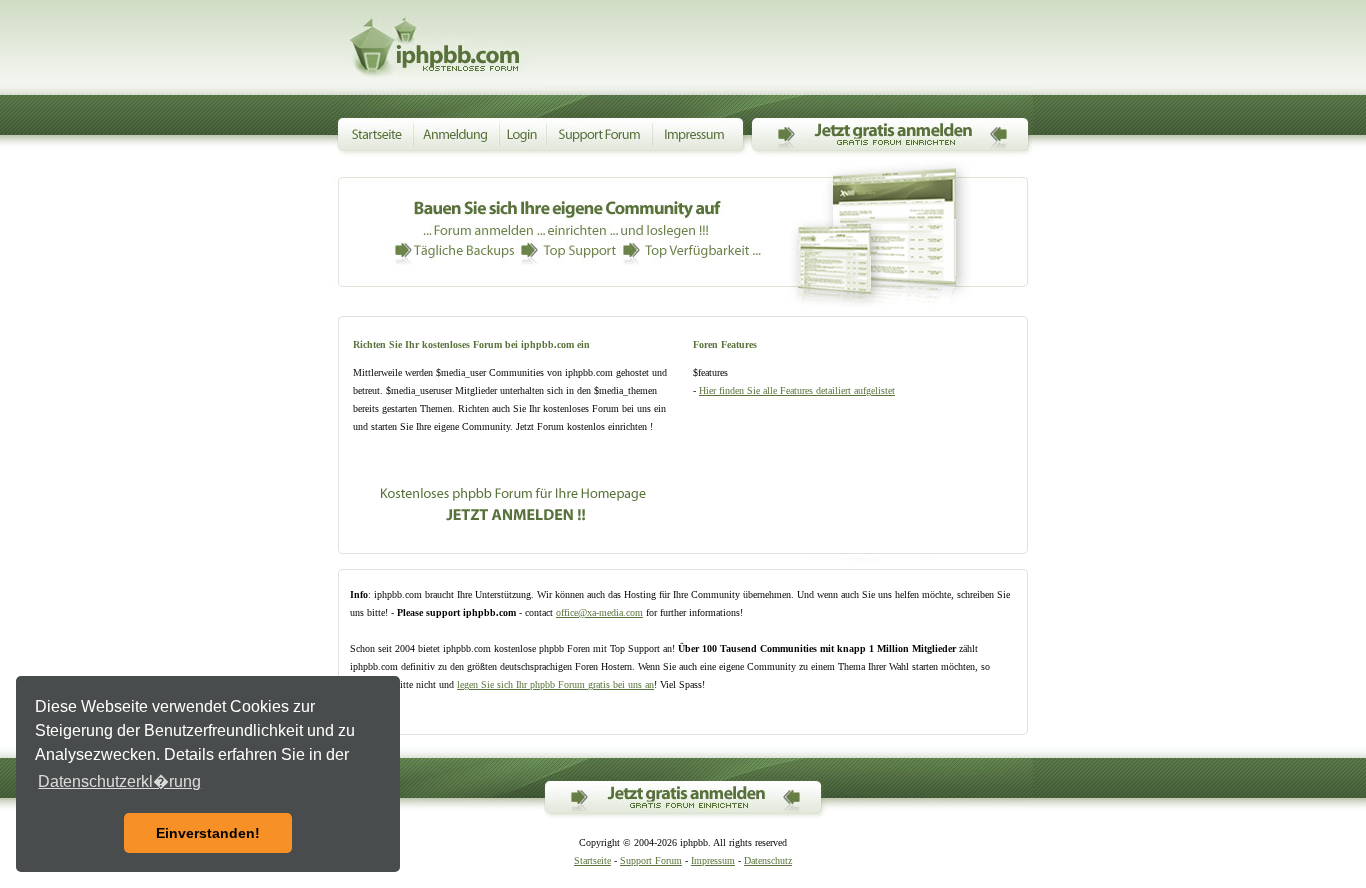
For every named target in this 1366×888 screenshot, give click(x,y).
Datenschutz (768, 860)
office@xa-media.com (599, 612)
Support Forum (651, 860)
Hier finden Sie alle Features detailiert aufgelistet (797, 390)
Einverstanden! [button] (208, 833)
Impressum (713, 860)
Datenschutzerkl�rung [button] (119, 781)
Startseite (592, 860)
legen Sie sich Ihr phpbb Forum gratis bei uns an (555, 684)
